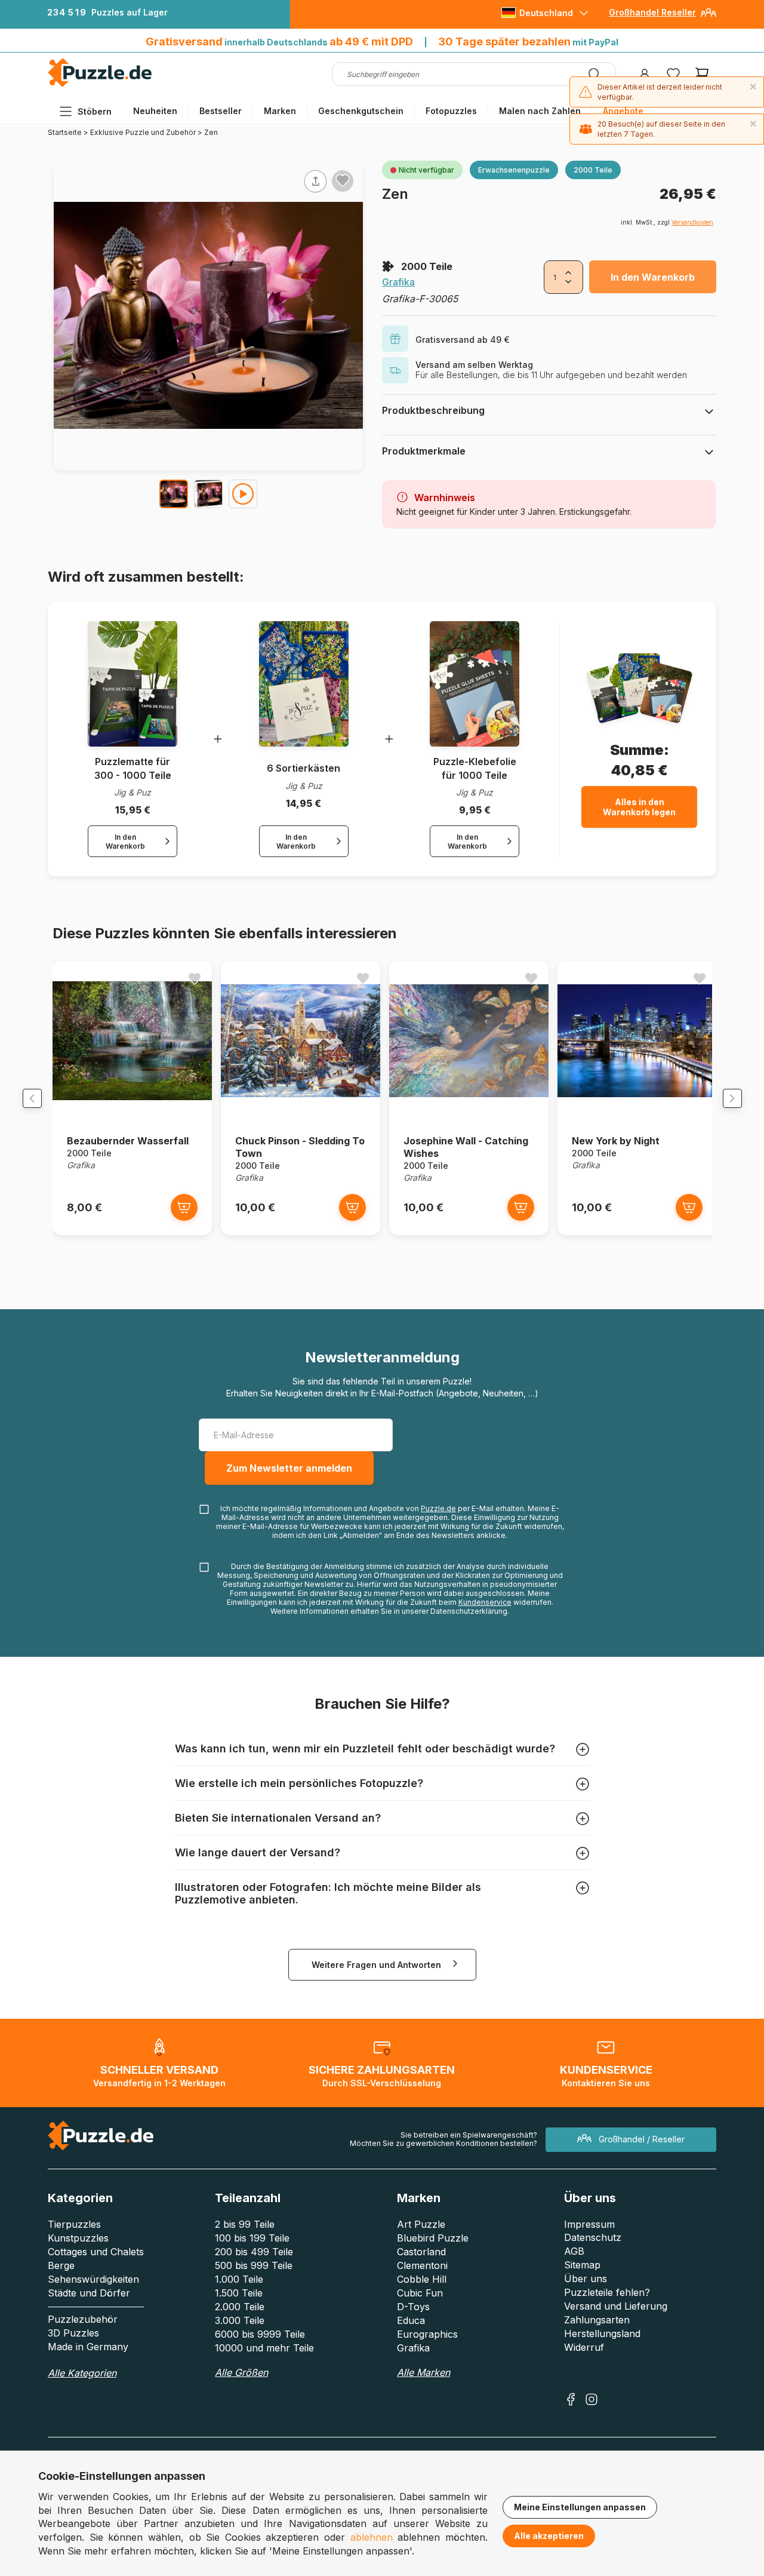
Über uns (586, 2279)
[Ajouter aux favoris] (343, 180)
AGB (574, 2251)
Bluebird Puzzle (433, 2238)
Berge (61, 2265)
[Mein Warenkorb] (702, 74)
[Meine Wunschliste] (673, 74)
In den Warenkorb (653, 277)
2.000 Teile (240, 2307)
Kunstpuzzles (78, 2238)
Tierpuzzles (74, 2224)
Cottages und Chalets (96, 2252)
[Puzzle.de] (100, 85)
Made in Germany (88, 2347)
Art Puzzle (421, 2224)
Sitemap (582, 2265)
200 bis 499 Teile (254, 2252)
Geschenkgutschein (361, 111)
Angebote (623, 111)
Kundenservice (485, 1602)
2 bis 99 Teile (245, 2224)
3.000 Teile (240, 2320)
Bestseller (221, 111)
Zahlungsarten (597, 2320)
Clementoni (422, 2265)
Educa (411, 2320)
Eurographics (427, 2334)
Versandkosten (692, 222)
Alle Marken (423, 2372)
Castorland (421, 2252)
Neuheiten (155, 111)
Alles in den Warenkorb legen (639, 807)
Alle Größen (241, 2372)
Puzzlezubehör (83, 2319)
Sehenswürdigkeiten (93, 2279)
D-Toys (413, 2307)
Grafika (398, 282)
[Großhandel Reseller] (708, 17)
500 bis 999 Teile (254, 2265)
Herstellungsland (602, 2334)
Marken (280, 111)
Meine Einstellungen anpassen (580, 2507)
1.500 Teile (239, 2293)
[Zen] (174, 494)
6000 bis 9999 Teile (260, 2334)
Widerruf (584, 2347)
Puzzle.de (438, 1508)
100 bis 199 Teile (252, 2238)
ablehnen (372, 2537)
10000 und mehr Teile (264, 2348)
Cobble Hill (422, 2279)
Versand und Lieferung (616, 2306)
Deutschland (546, 13)
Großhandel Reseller (652, 12)
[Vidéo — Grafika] (243, 494)
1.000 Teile (239, 2279)
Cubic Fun (420, 2293)
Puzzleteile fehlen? (607, 2292)
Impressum (589, 2224)
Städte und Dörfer (89, 2293)
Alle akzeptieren (549, 2536)
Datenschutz (593, 2237)
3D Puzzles (73, 2333)
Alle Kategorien (82, 2373)
